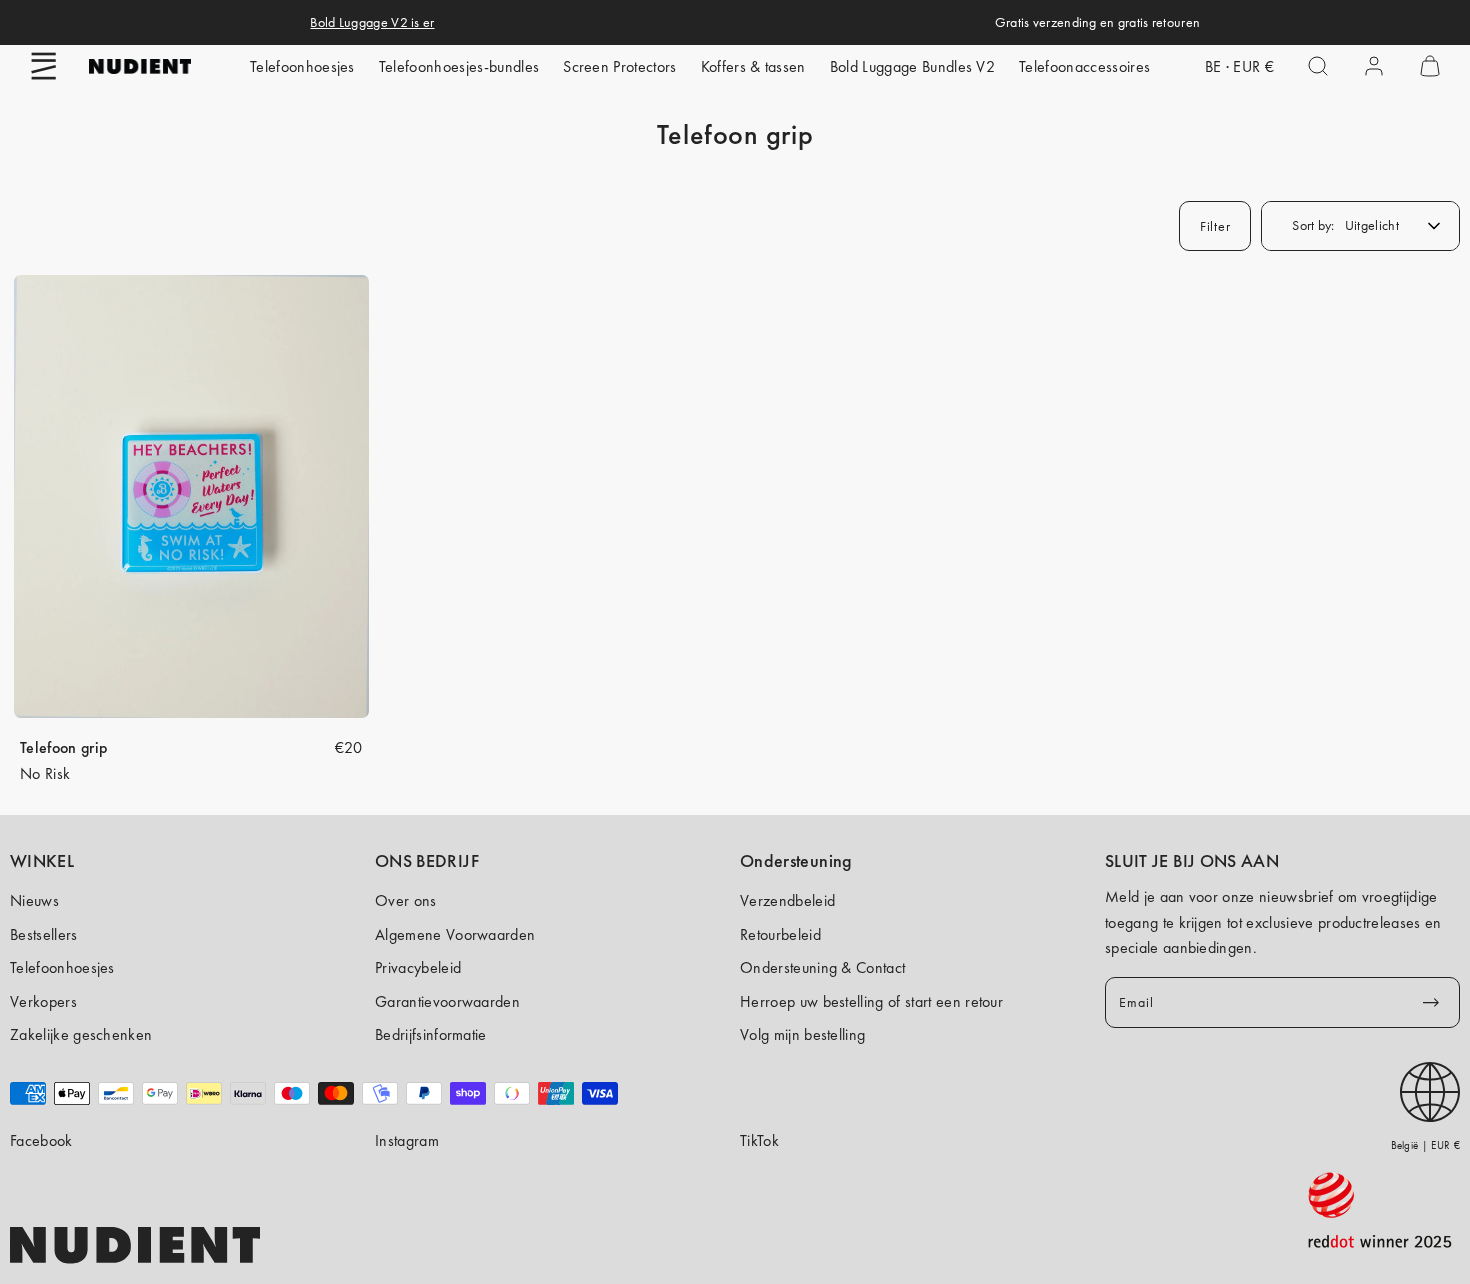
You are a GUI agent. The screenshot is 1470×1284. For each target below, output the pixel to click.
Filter (1215, 226)
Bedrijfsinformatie (431, 1034)
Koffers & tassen (753, 66)
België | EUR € (1425, 1145)
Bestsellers (44, 934)
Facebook (41, 1140)
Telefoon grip (63, 747)
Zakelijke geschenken (81, 1034)
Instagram (407, 1140)
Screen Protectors (619, 66)
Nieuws (34, 900)
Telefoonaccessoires (1084, 66)
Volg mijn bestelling (802, 1034)
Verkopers (43, 1001)
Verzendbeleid (787, 900)
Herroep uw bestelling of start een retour (871, 1001)
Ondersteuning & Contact (822, 967)
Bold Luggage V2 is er (372, 22)
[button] (44, 66)
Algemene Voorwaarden (455, 934)
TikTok (759, 1140)
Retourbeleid (780, 934)
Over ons (406, 900)
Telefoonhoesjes (302, 66)
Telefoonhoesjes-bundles (459, 66)
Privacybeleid (418, 967)
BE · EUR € (1239, 66)
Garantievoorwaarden (447, 1001)
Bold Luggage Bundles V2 (912, 66)
